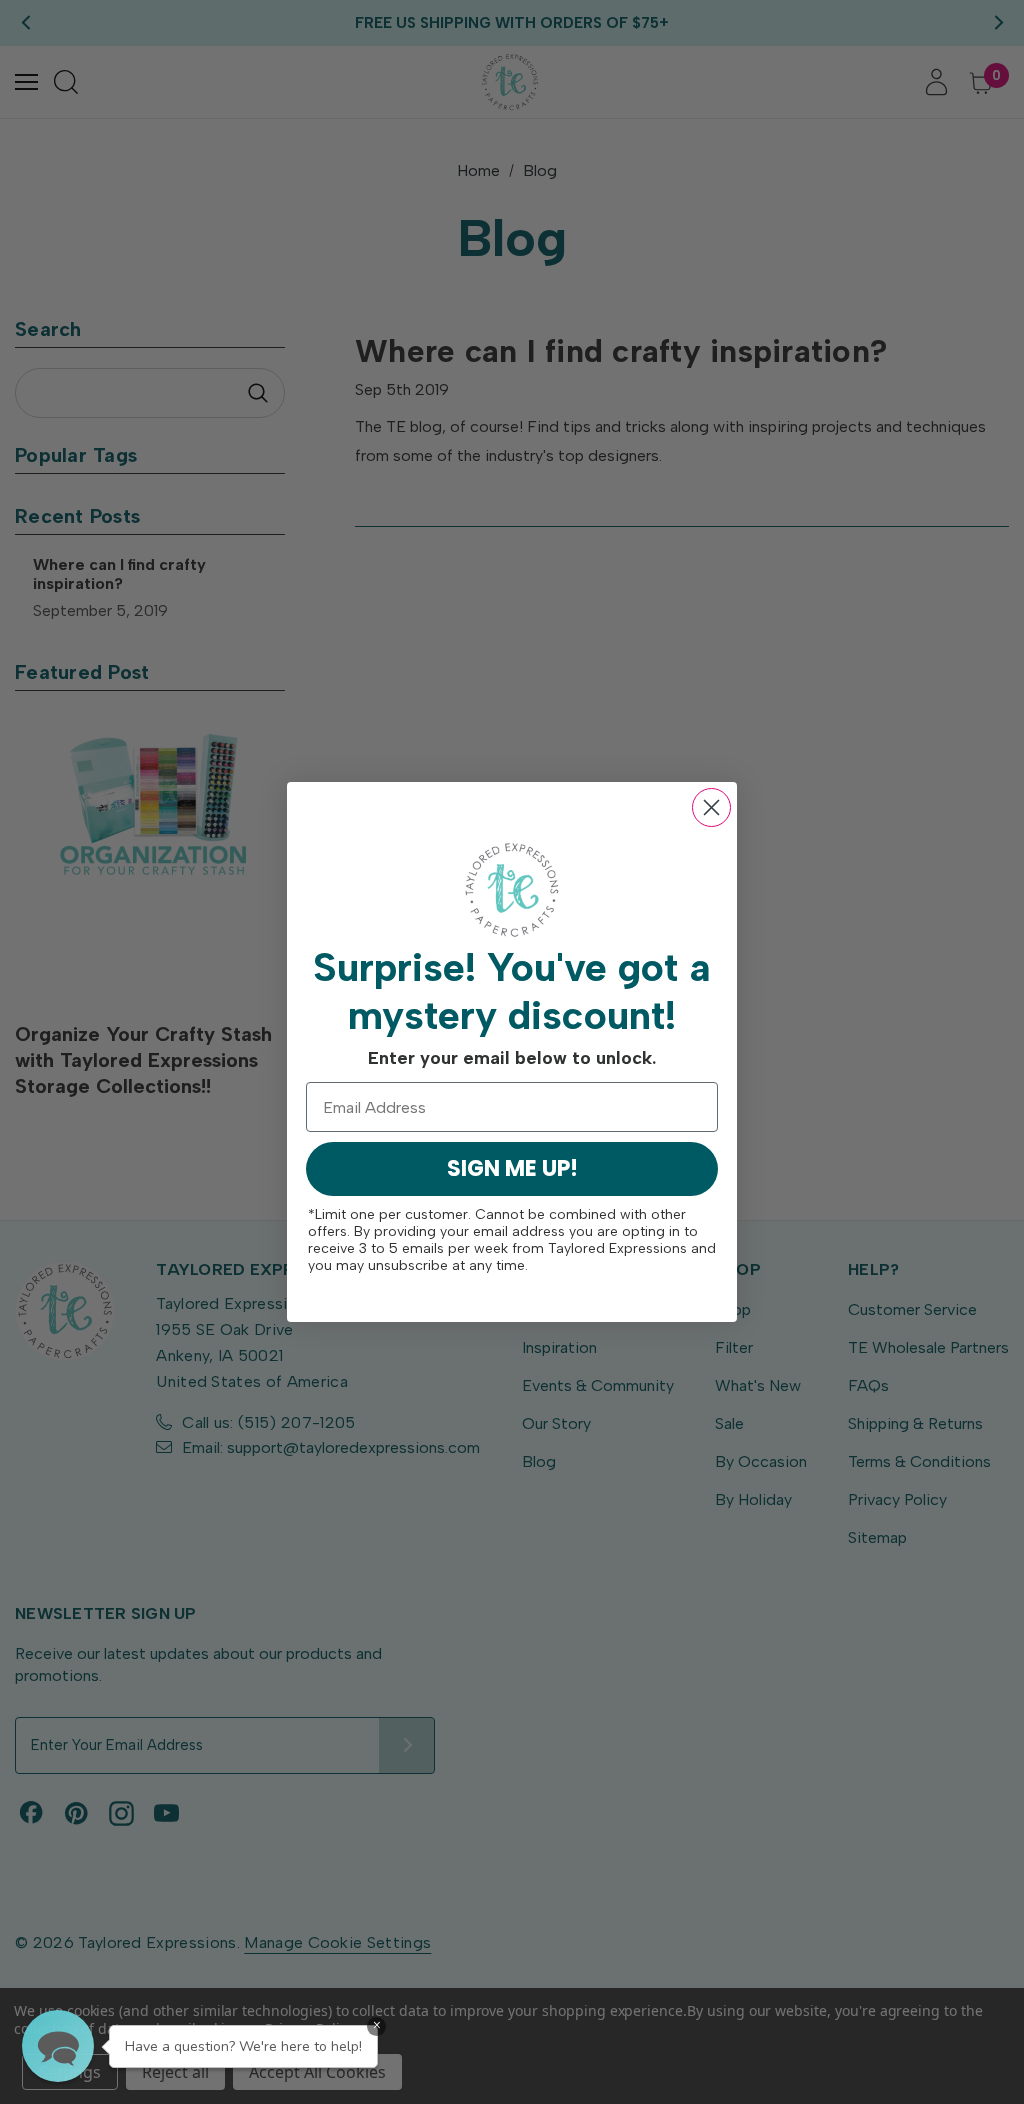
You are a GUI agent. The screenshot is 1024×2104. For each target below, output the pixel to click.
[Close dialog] (711, 807)
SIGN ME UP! (512, 1168)
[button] (58, 2046)
